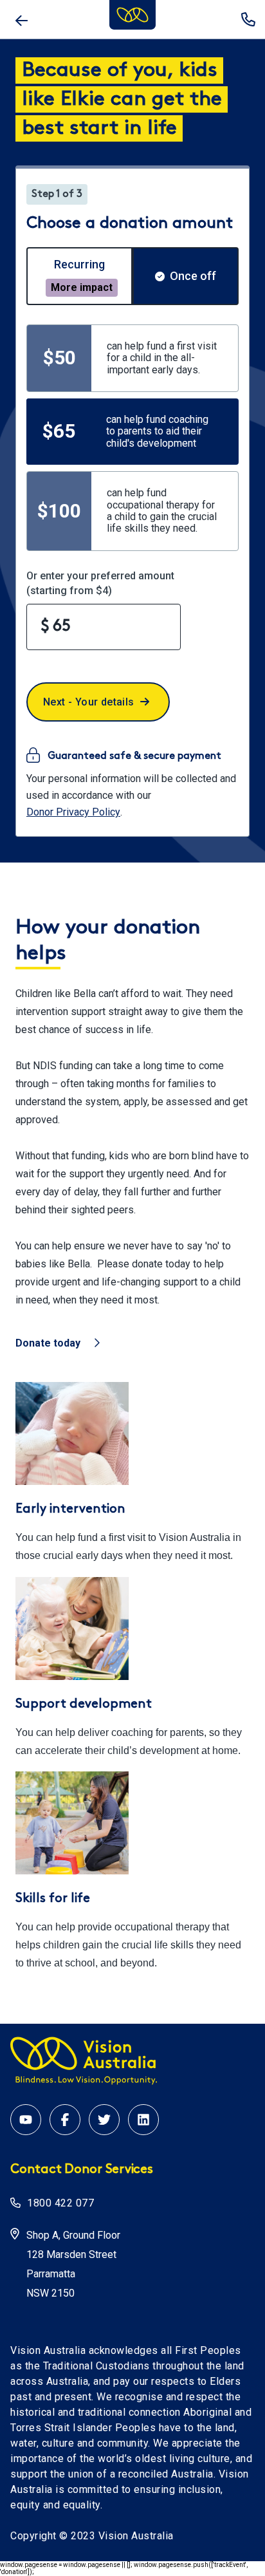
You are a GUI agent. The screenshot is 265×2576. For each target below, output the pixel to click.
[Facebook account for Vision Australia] (65, 2120)
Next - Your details (89, 702)
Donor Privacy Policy (73, 812)
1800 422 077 (248, 19)
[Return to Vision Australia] (21, 19)
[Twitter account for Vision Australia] (104, 2120)
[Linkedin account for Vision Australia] (143, 2120)
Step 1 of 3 (57, 194)
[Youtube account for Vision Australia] (26, 2120)
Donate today (48, 1343)
